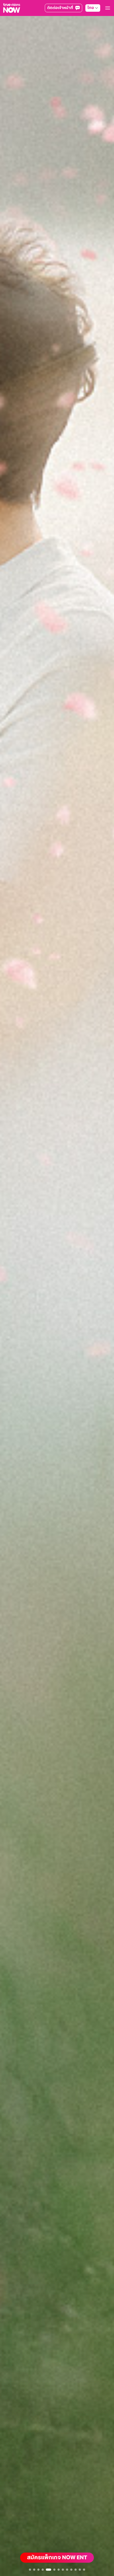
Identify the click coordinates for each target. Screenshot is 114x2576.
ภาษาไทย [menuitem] (87, 20)
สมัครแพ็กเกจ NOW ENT (57, 2558)
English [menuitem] (86, 31)
